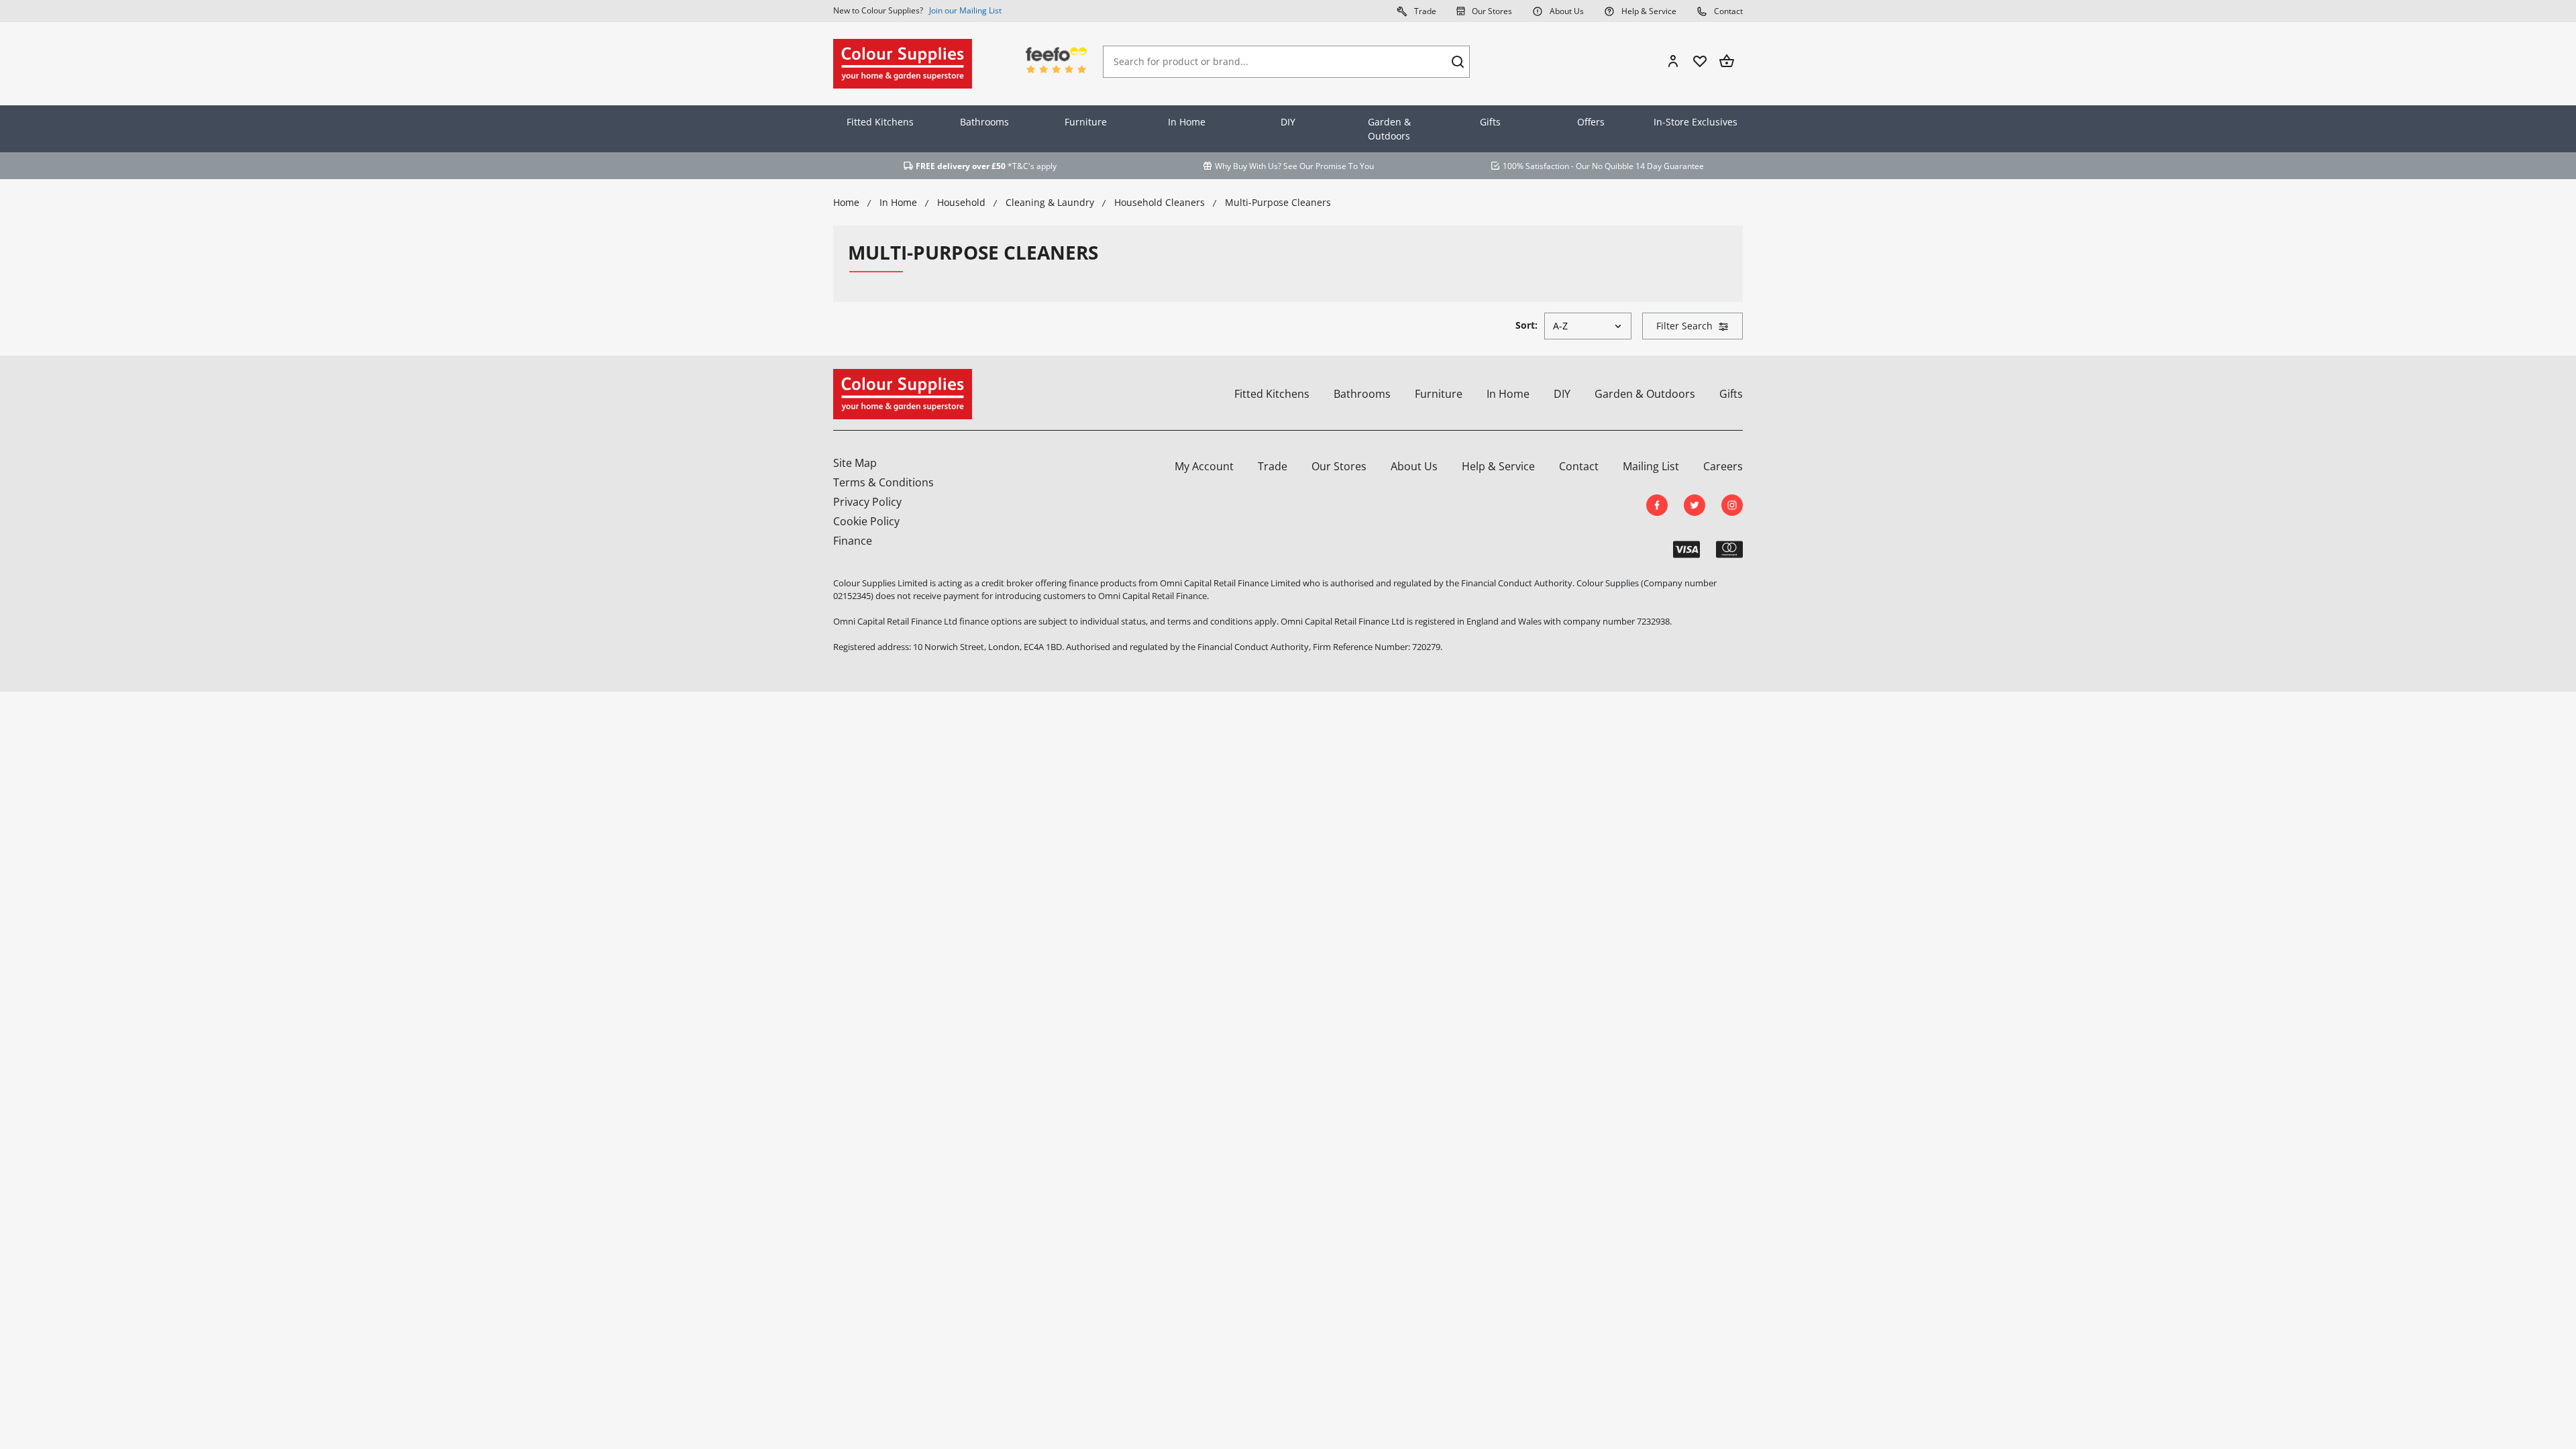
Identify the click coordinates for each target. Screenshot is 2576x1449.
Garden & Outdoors (1389, 129)
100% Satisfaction (1536, 166)
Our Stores (1491, 11)
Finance (853, 541)
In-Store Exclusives (1696, 122)
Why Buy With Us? (1248, 166)
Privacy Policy (867, 502)
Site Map (855, 463)
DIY (1288, 122)
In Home (1187, 122)
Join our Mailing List (965, 10)
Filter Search (1684, 326)
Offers (1591, 122)
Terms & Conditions (883, 482)
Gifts (1490, 122)
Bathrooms (984, 122)
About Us (1566, 11)
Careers (1723, 466)
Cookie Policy (866, 521)
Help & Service (1648, 11)
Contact (1727, 11)
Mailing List (1651, 466)
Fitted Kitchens (880, 122)
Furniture (1086, 122)
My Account (1204, 466)
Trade (1424, 11)
